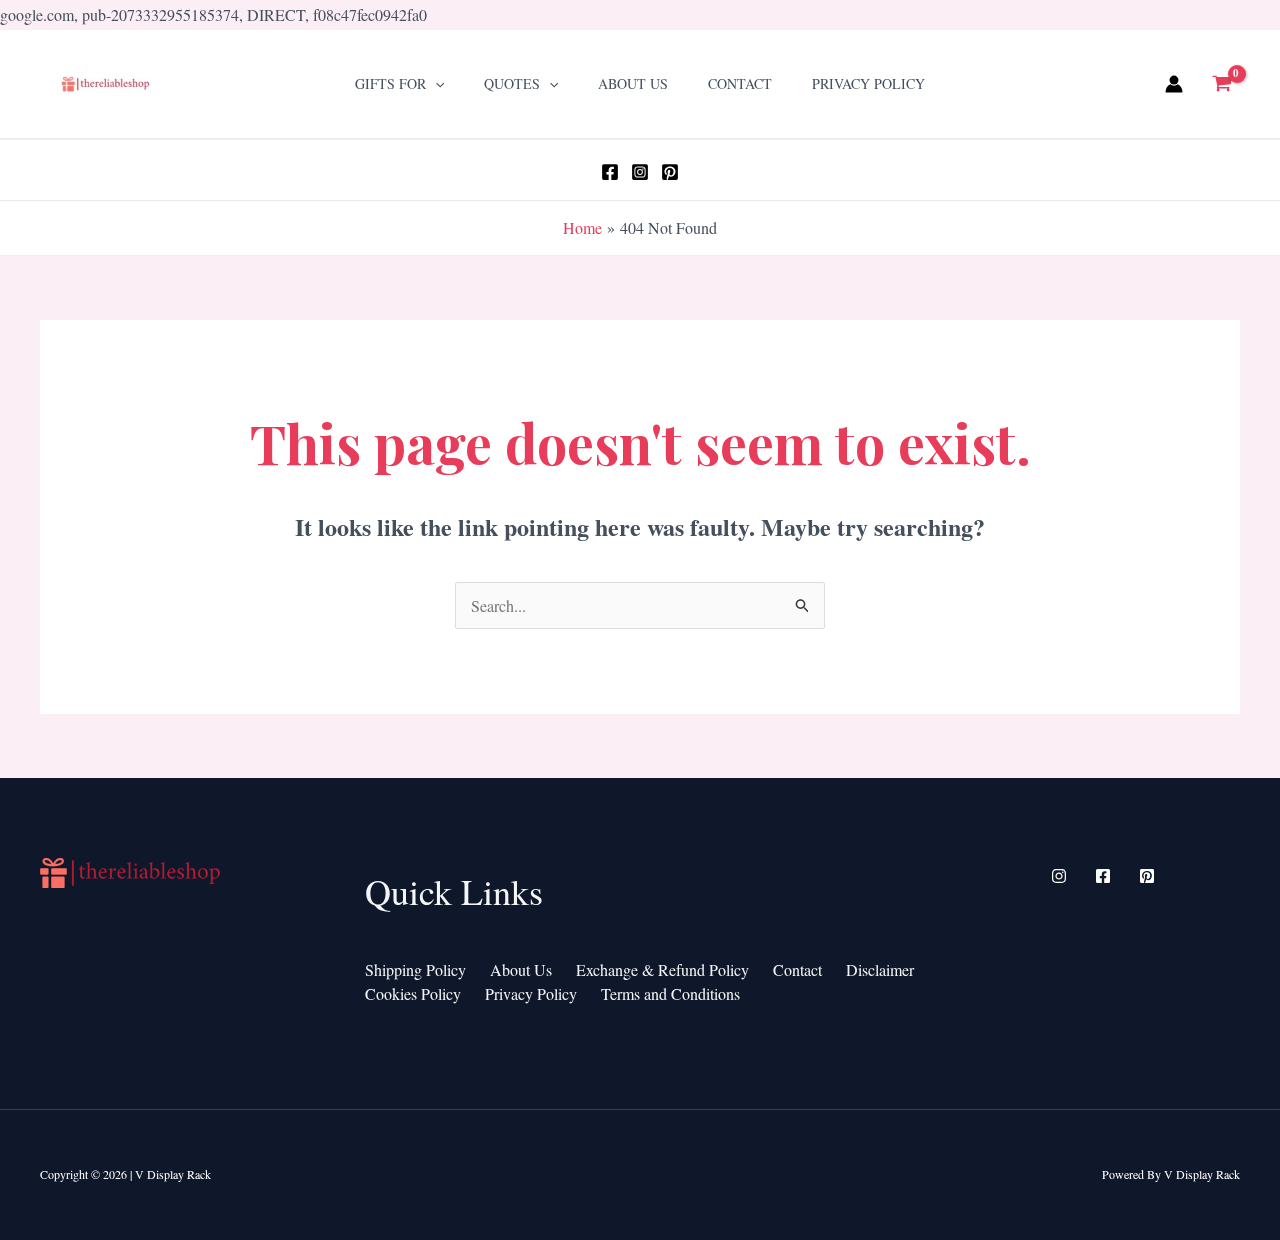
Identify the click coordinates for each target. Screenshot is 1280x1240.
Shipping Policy (415, 969)
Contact (740, 83)
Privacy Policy (868, 83)
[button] (435, 83)
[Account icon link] (1174, 84)
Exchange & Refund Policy (662, 969)
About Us (521, 969)
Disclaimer (880, 969)
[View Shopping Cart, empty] (1221, 84)
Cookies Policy (413, 993)
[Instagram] (640, 172)
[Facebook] (610, 172)
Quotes (512, 83)
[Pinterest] (670, 172)
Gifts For (390, 83)
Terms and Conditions (670, 993)
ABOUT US (633, 83)
